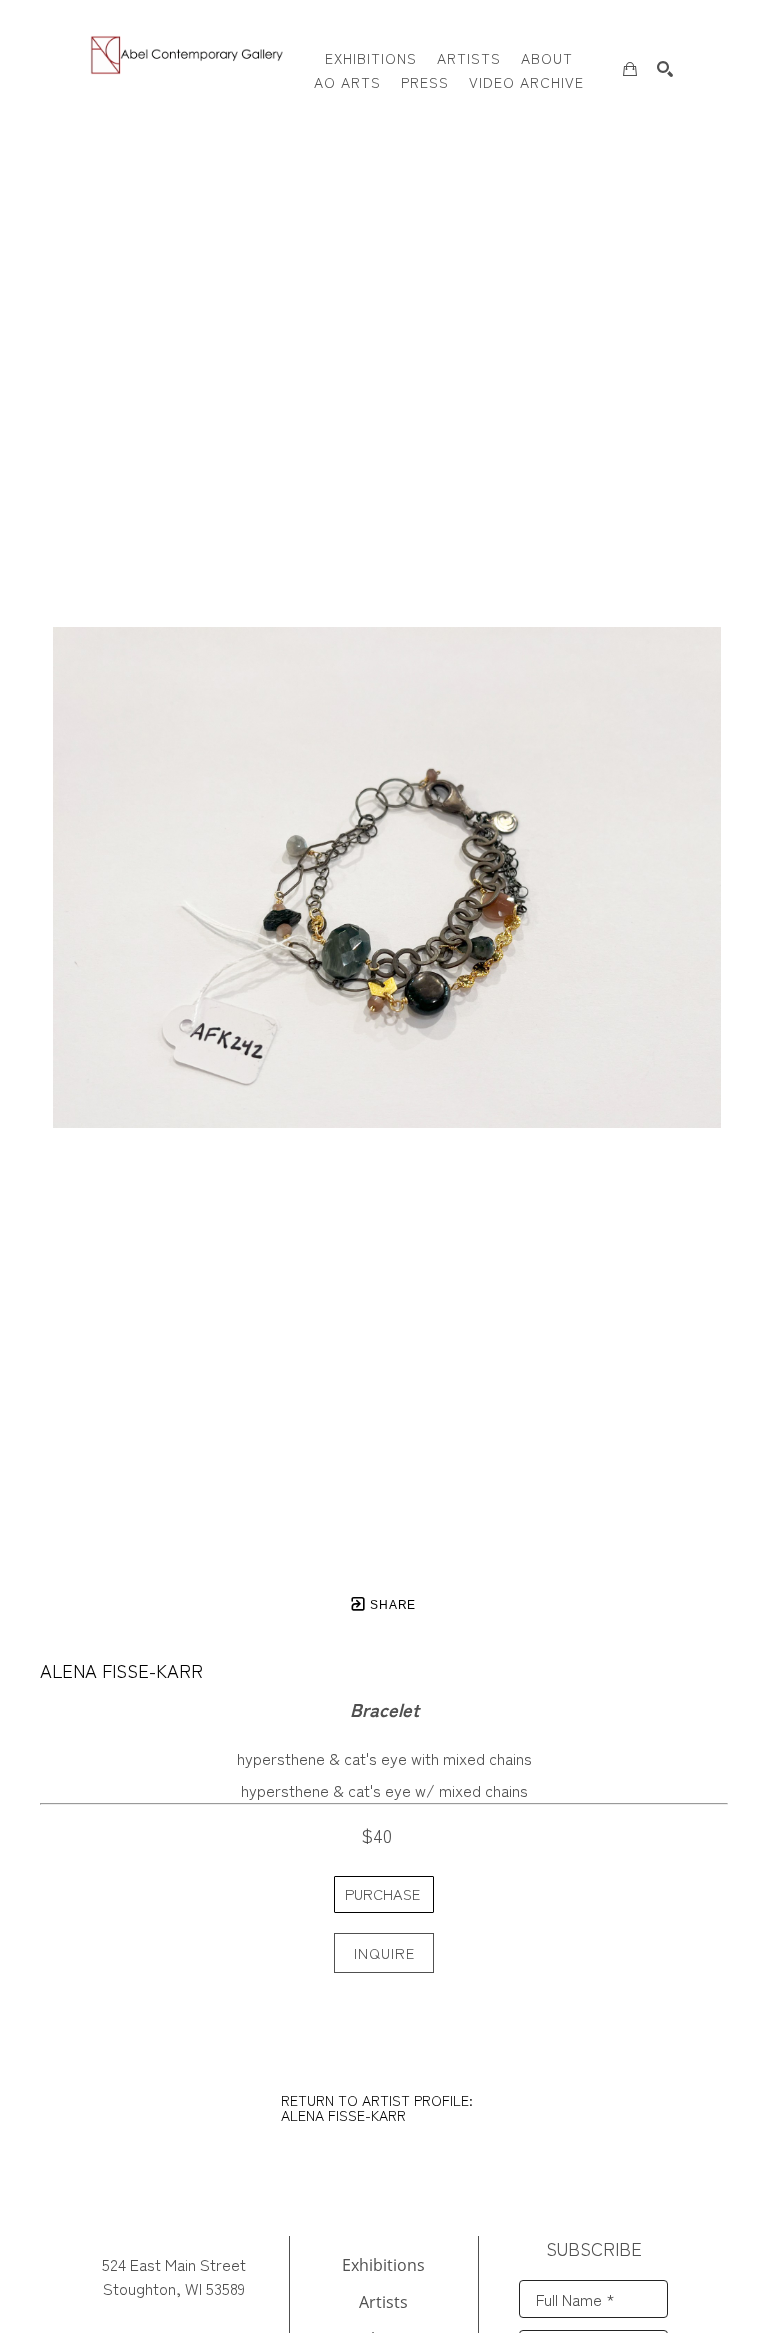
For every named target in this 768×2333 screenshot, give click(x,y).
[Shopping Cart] (630, 69)
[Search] (665, 69)
